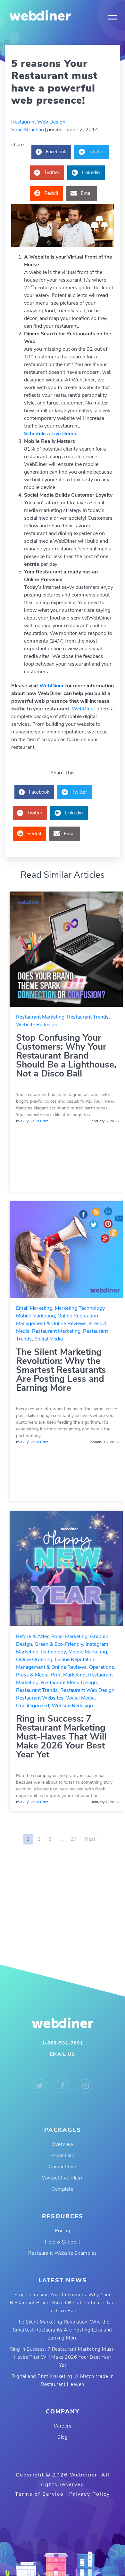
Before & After (32, 1636)
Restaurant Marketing (40, 1017)
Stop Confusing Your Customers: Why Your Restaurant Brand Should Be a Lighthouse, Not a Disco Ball (66, 1056)
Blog (63, 2437)
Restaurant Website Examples (63, 2253)
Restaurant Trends (88, 1017)
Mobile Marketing (35, 1316)
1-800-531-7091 (63, 2043)
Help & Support (63, 2242)
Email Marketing (34, 1308)
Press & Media (32, 1675)
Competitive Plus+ (63, 2178)
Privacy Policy (90, 2494)
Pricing (63, 2231)
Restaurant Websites (40, 1698)
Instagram (97, 1644)
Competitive (63, 2167)
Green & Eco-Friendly (59, 1644)
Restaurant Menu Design (69, 1683)
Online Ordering (34, 1660)
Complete (63, 2189)
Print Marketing (68, 1675)
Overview (63, 2144)
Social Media (49, 1339)
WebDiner (52, 686)
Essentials (63, 2156)
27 (74, 1839)
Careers (63, 2426)
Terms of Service (39, 2494)
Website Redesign (37, 1025)
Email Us (63, 2054)
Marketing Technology (80, 1308)
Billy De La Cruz (35, 1121)
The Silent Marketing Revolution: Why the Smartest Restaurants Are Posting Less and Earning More (61, 1370)
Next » (92, 1839)
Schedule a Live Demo (50, 434)
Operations (102, 1667)
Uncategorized (33, 1706)
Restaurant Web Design (38, 122)
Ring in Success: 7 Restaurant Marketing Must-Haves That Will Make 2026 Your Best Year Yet (61, 1737)
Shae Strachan (28, 130)
